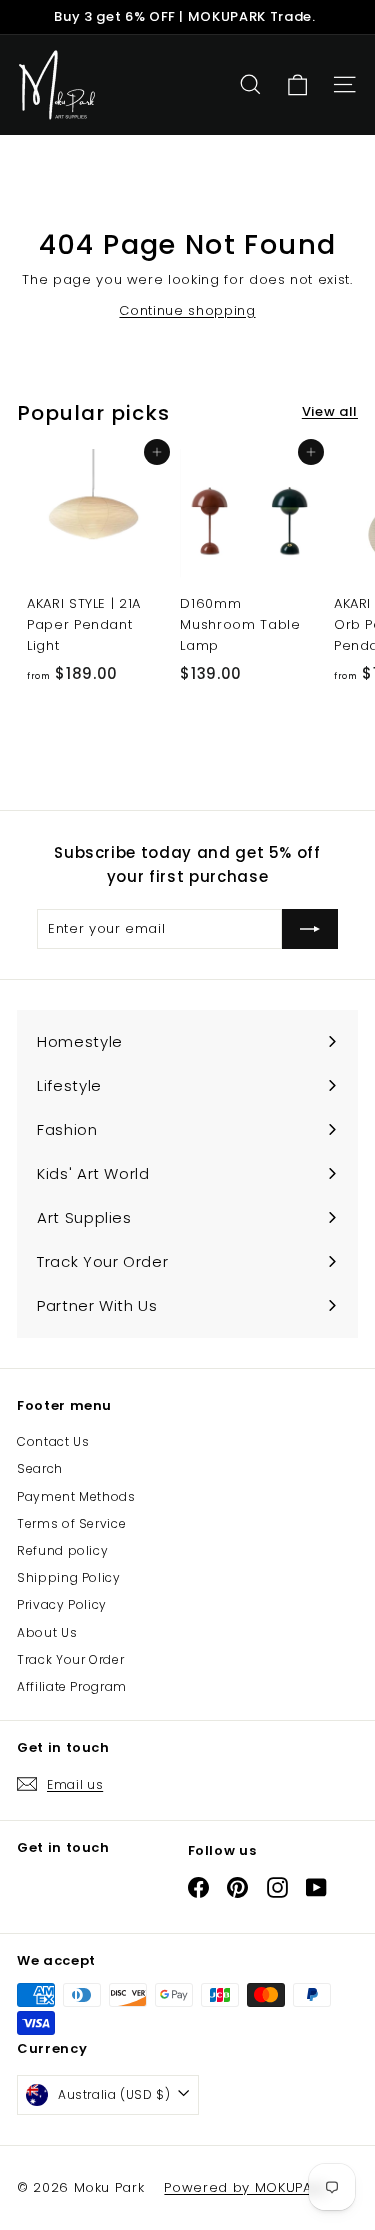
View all (330, 411)
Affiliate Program (72, 1686)
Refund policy (62, 1550)
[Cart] (297, 85)
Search (40, 1468)
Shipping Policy (69, 1577)
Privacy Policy (62, 1604)
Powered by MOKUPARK (245, 2187)
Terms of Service (71, 1523)
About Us (47, 1632)
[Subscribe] (310, 929)
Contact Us (53, 1441)
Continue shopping (187, 310)
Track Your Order (70, 1659)
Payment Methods (76, 1496)
